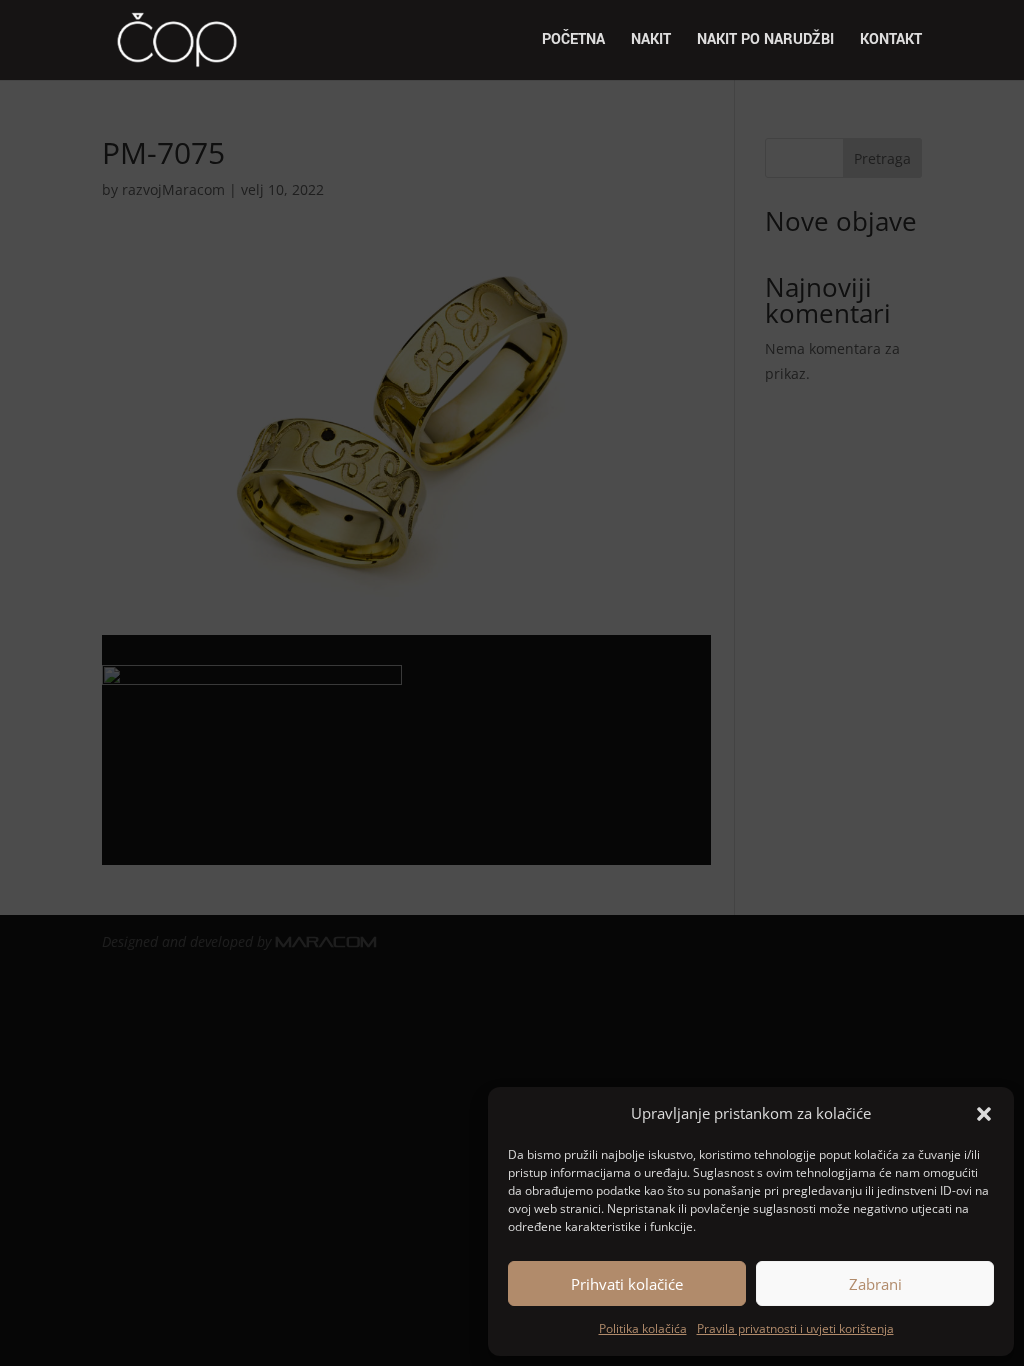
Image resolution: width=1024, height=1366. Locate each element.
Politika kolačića (643, 1328)
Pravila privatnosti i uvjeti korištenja (795, 1328)
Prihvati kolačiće (627, 1284)
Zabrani (875, 1284)
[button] (984, 1114)
